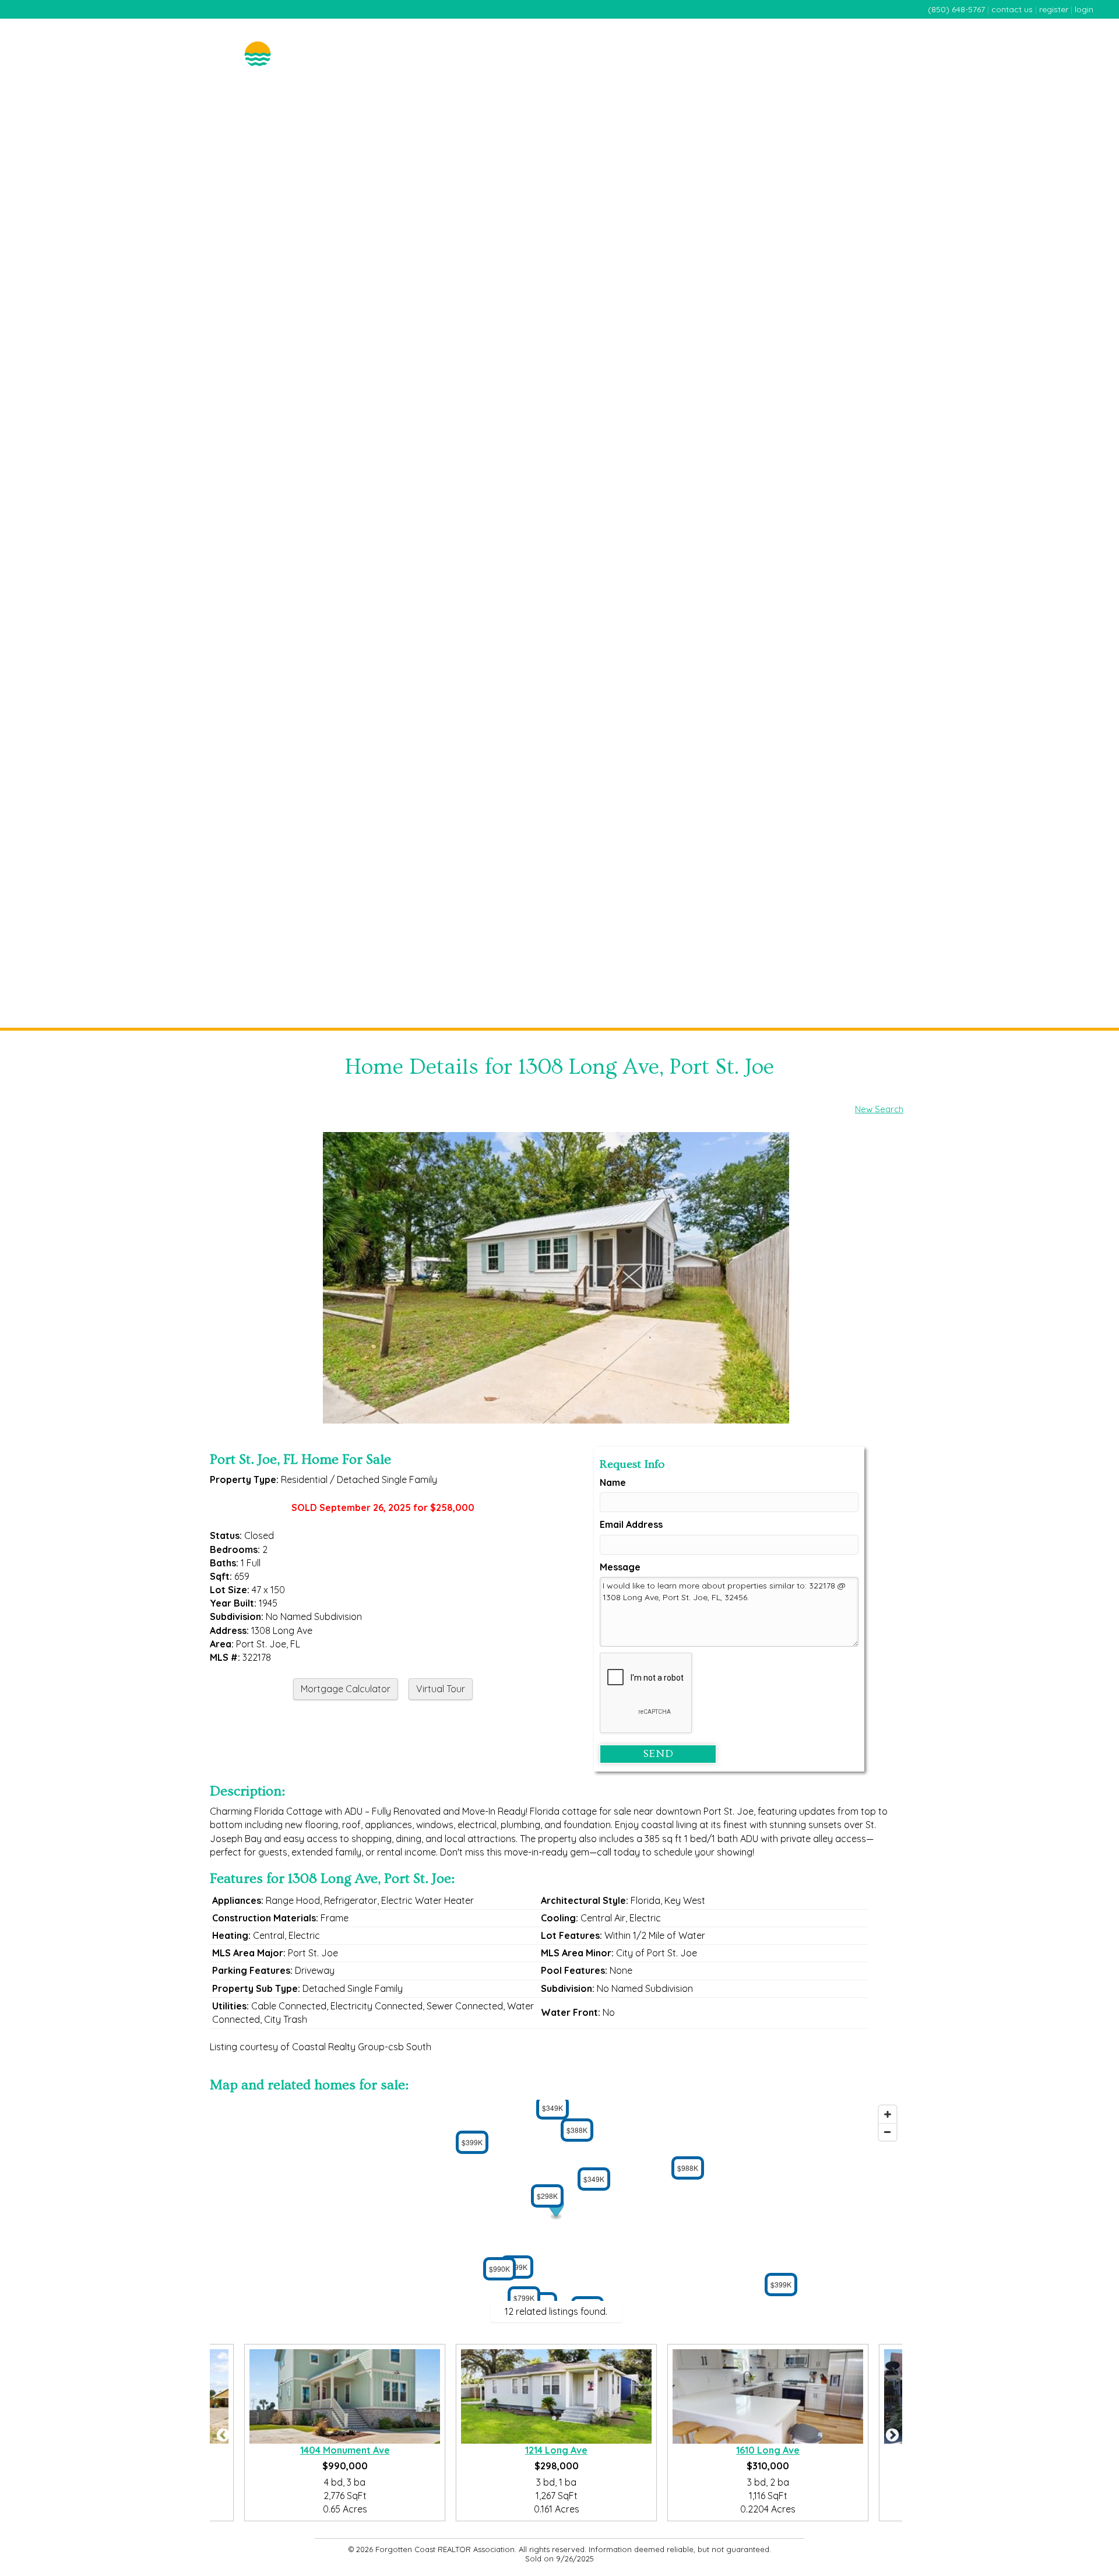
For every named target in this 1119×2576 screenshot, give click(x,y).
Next (891, 2433)
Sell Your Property (851, 42)
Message (620, 1567)
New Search (879, 1109)
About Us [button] (1071, 42)
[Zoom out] (888, 2132)
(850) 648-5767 (956, 9)
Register (1054, 9)
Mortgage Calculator (346, 1689)
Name (613, 1482)
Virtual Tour (441, 1689)
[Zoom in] (888, 2114)
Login (1084, 9)
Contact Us (1012, 9)
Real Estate (772, 42)
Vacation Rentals (945, 42)
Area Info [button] (1015, 42)
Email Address (631, 1524)
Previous (221, 2433)
